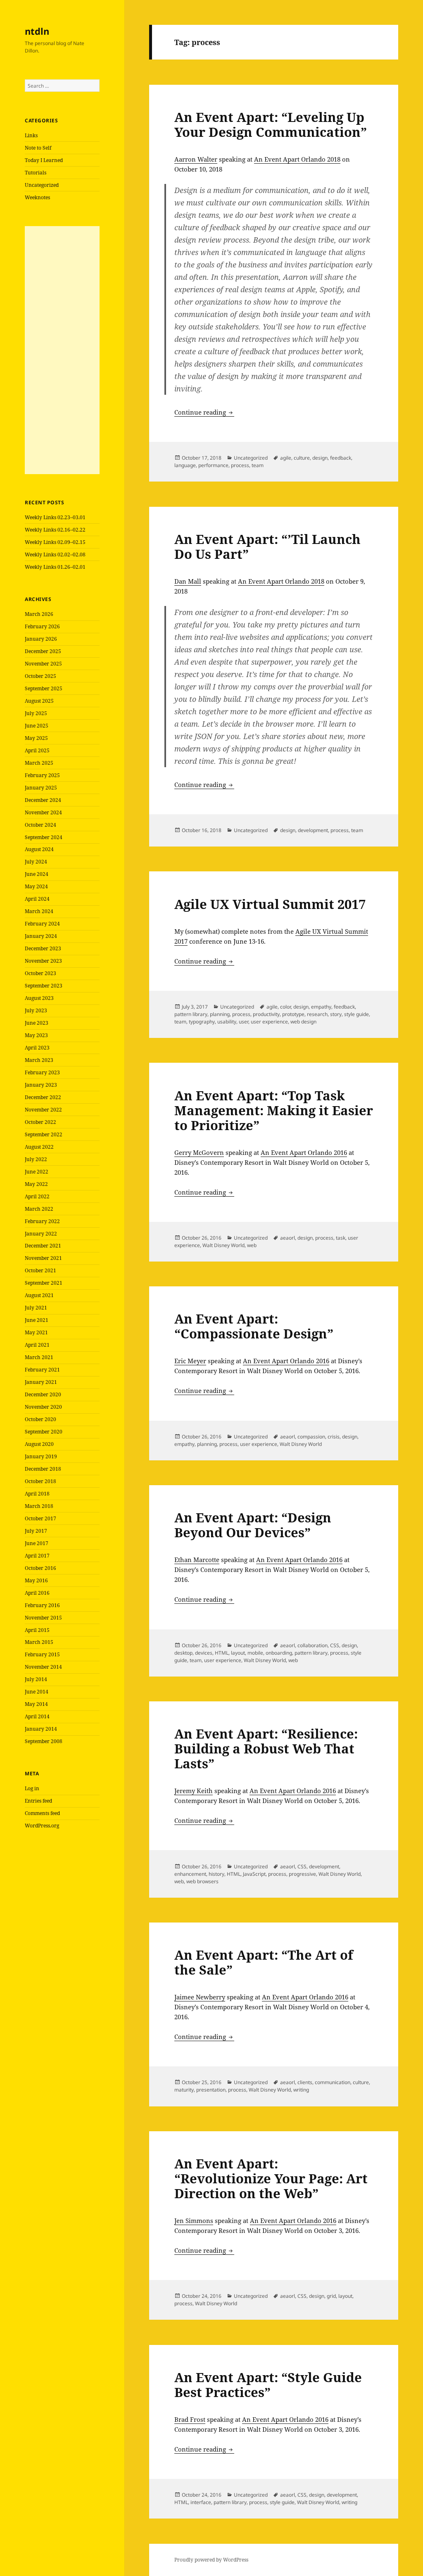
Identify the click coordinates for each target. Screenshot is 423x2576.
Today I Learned (44, 160)
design (320, 458)
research (317, 1014)
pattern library (191, 1014)
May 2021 (36, 1332)
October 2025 (40, 676)
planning (220, 1014)
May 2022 (36, 1184)
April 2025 (37, 750)
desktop (183, 1653)
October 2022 (40, 1122)
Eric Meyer (190, 1361)
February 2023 (42, 1072)
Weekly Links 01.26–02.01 (55, 567)
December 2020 (43, 1394)
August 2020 (39, 1444)
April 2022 (37, 1196)
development (313, 830)
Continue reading (204, 412)
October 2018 (40, 1481)
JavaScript (254, 1874)
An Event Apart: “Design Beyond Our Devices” (253, 1525)
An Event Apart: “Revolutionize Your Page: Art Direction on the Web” (271, 2178)
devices (204, 1653)
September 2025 (44, 688)
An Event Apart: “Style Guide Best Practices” (268, 2385)
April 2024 (37, 899)
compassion (311, 1437)
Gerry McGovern (199, 1152)
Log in (32, 1788)
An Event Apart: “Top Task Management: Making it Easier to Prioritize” (274, 1110)
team (258, 465)
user (244, 1022)
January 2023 (41, 1085)
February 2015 (42, 1654)
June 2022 (37, 1172)
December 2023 (43, 948)
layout (238, 1653)
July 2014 (36, 1679)
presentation (211, 2090)
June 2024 (37, 874)
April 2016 (37, 1593)
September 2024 (44, 837)
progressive (302, 1874)
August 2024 (39, 849)
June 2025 (37, 726)
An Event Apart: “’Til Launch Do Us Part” (267, 546)
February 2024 (42, 924)
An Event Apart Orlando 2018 (297, 159)
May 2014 (36, 1704)
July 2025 (36, 713)
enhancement (190, 1874)
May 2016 (36, 1580)
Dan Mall (188, 581)
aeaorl (288, 1238)
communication (333, 2082)
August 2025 (39, 701)
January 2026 (41, 639)
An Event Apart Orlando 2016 (304, 1152)
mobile (255, 1653)
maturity (184, 2090)
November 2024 (43, 812)
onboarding (279, 1653)
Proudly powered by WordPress (211, 2560)
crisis (334, 1437)
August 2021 (39, 1295)
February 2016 (42, 1605)
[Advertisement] (62, 350)
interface (201, 2502)
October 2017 (40, 1518)
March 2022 (39, 1209)
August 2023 (39, 998)
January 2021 (41, 1382)
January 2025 (41, 788)
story (336, 1014)
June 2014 (37, 1692)
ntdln (37, 31)
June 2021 (37, 1320)
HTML (222, 1653)
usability (227, 1022)
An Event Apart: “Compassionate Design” (254, 1326)
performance (213, 465)
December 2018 (43, 1469)
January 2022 (41, 1234)
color (285, 1007)
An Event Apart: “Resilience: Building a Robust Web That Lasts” (266, 1748)
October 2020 (40, 1419)
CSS (335, 1645)
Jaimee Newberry (200, 1997)
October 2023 (40, 973)
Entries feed (38, 1801)
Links (31, 135)
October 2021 (40, 1270)
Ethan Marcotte (197, 1560)
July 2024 (36, 862)
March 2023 (39, 1060)
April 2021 (37, 1345)
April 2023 (37, 1048)
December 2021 (43, 1246)
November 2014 (43, 1667)
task (341, 1238)
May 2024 (36, 886)
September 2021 (44, 1283)
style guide (356, 1014)
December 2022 (43, 1097)
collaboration (312, 1645)
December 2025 (43, 651)
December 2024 (43, 800)
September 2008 (44, 1741)
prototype (293, 1014)
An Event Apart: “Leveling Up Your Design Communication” (271, 124)
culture (302, 458)
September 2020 (44, 1432)
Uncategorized (42, 185)
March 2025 (39, 763)
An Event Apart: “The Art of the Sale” (264, 1962)
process (240, 465)
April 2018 (37, 1494)
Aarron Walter (196, 159)
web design (303, 1022)
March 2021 (39, 1357)
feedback (341, 458)
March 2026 (39, 614)
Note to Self (38, 148)
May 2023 (36, 1035)
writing (301, 2090)
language (185, 465)
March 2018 (39, 1506)
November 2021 (43, 1258)
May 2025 (36, 738)
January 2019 (41, 1456)
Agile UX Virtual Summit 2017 (270, 904)
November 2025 (43, 664)
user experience (269, 1022)
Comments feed (42, 1813)
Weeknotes (37, 197)
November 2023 (43, 961)
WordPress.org (42, 1826)
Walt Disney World (223, 1245)
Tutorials (36, 173)
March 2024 (39, 911)
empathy (321, 1007)
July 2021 (36, 1308)
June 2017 (37, 1543)
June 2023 (37, 1023)
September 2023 (44, 986)
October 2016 (40, 1568)
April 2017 (37, 1556)
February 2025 (42, 775)
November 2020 (43, 1407)
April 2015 (37, 1630)
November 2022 (43, 1110)
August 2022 (39, 1147)
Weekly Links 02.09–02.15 (55, 542)
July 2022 (36, 1159)
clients (305, 2082)
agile (286, 458)
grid (331, 2296)
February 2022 (42, 1221)
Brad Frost (190, 2419)
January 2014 (41, 1729)
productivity (266, 1014)
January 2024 (41, 936)
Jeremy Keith (194, 1791)
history (216, 1874)
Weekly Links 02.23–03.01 (55, 517)
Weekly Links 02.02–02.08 (55, 555)
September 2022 (44, 1134)
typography (202, 1022)
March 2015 (39, 1642)
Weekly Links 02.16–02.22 (55, 530)
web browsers (202, 1881)
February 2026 (42, 626)
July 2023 (36, 1010)
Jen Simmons (194, 2221)
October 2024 (40, 825)
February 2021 (42, 1370)
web (252, 1245)
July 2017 (36, 1531)
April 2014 (37, 1716)
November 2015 (43, 1618)
